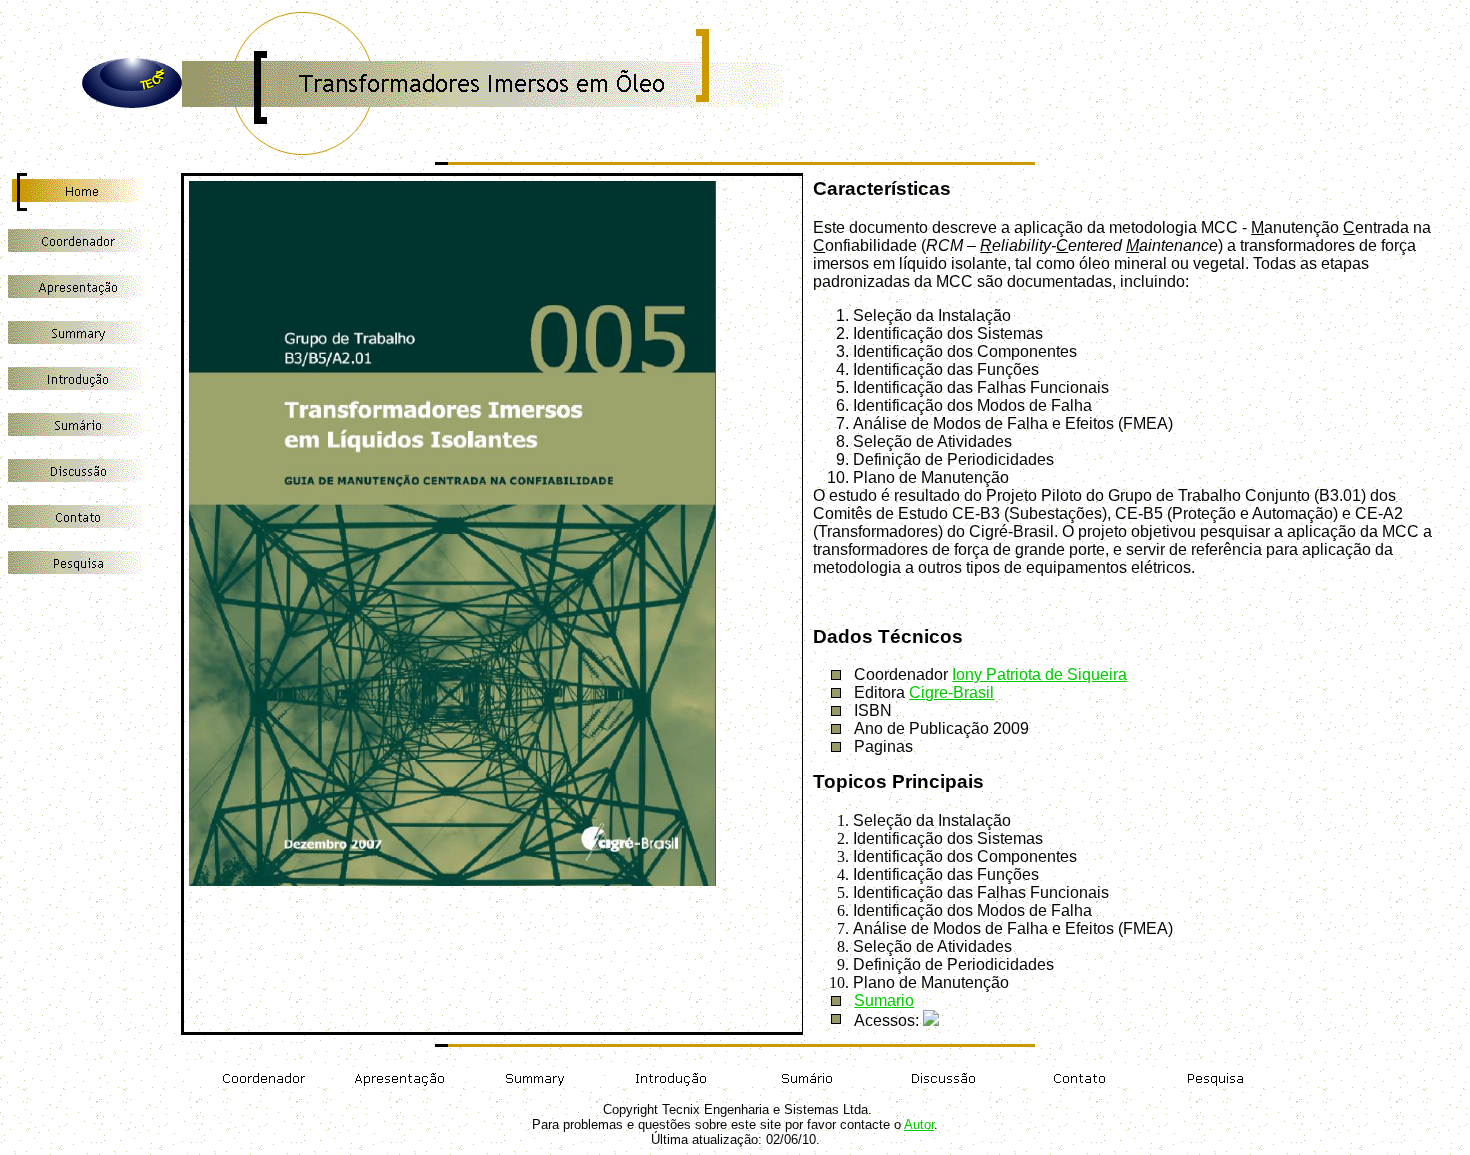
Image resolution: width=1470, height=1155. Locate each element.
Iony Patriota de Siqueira (1039, 674)
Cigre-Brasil (951, 692)
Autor (919, 1124)
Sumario (884, 1000)
